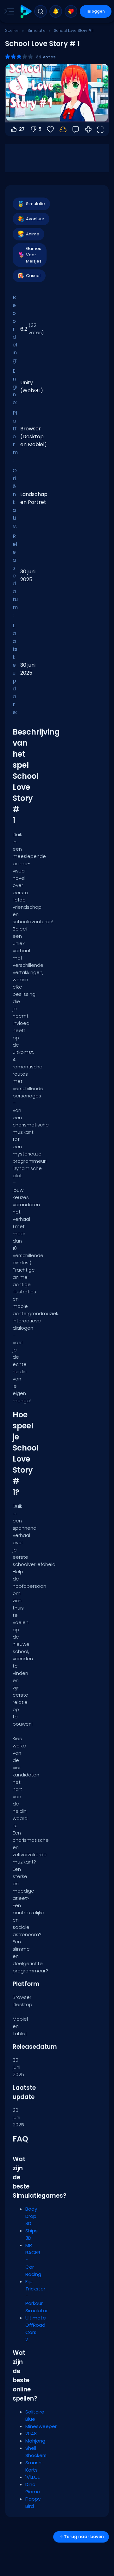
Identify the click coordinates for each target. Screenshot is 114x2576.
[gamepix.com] (26, 12)
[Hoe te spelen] (88, 129)
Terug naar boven (84, 2537)
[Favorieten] (71, 11)
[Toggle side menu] (8, 11)
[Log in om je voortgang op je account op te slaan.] (63, 129)
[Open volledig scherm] (100, 129)
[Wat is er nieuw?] (56, 11)
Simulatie (37, 30)
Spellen (12, 30)
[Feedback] (76, 129)
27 (22, 129)
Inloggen (96, 11)
